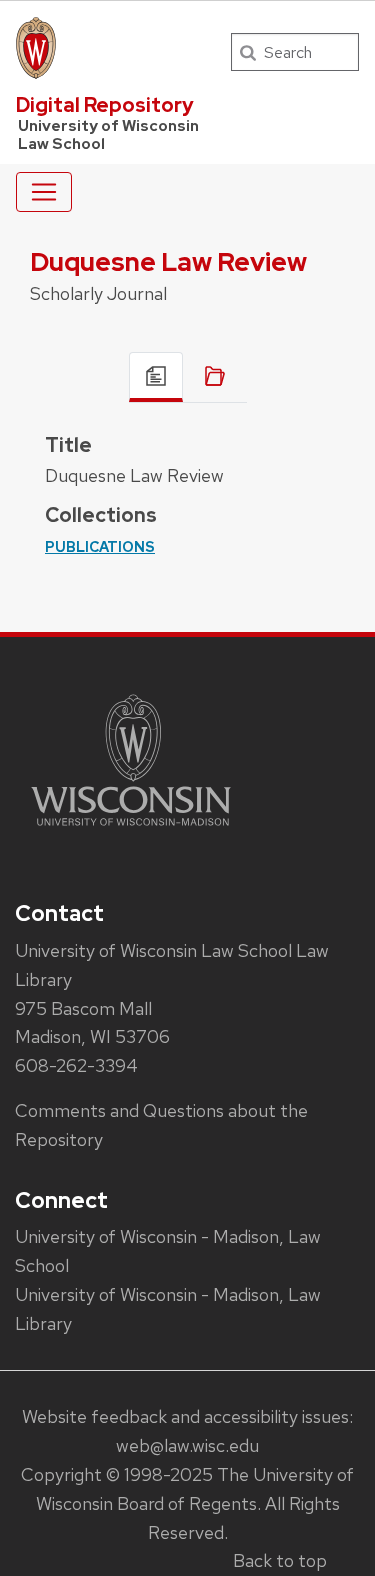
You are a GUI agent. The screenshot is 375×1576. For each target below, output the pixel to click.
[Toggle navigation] (44, 192)
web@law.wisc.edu (187, 1445)
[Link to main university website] (131, 829)
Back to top (280, 1560)
